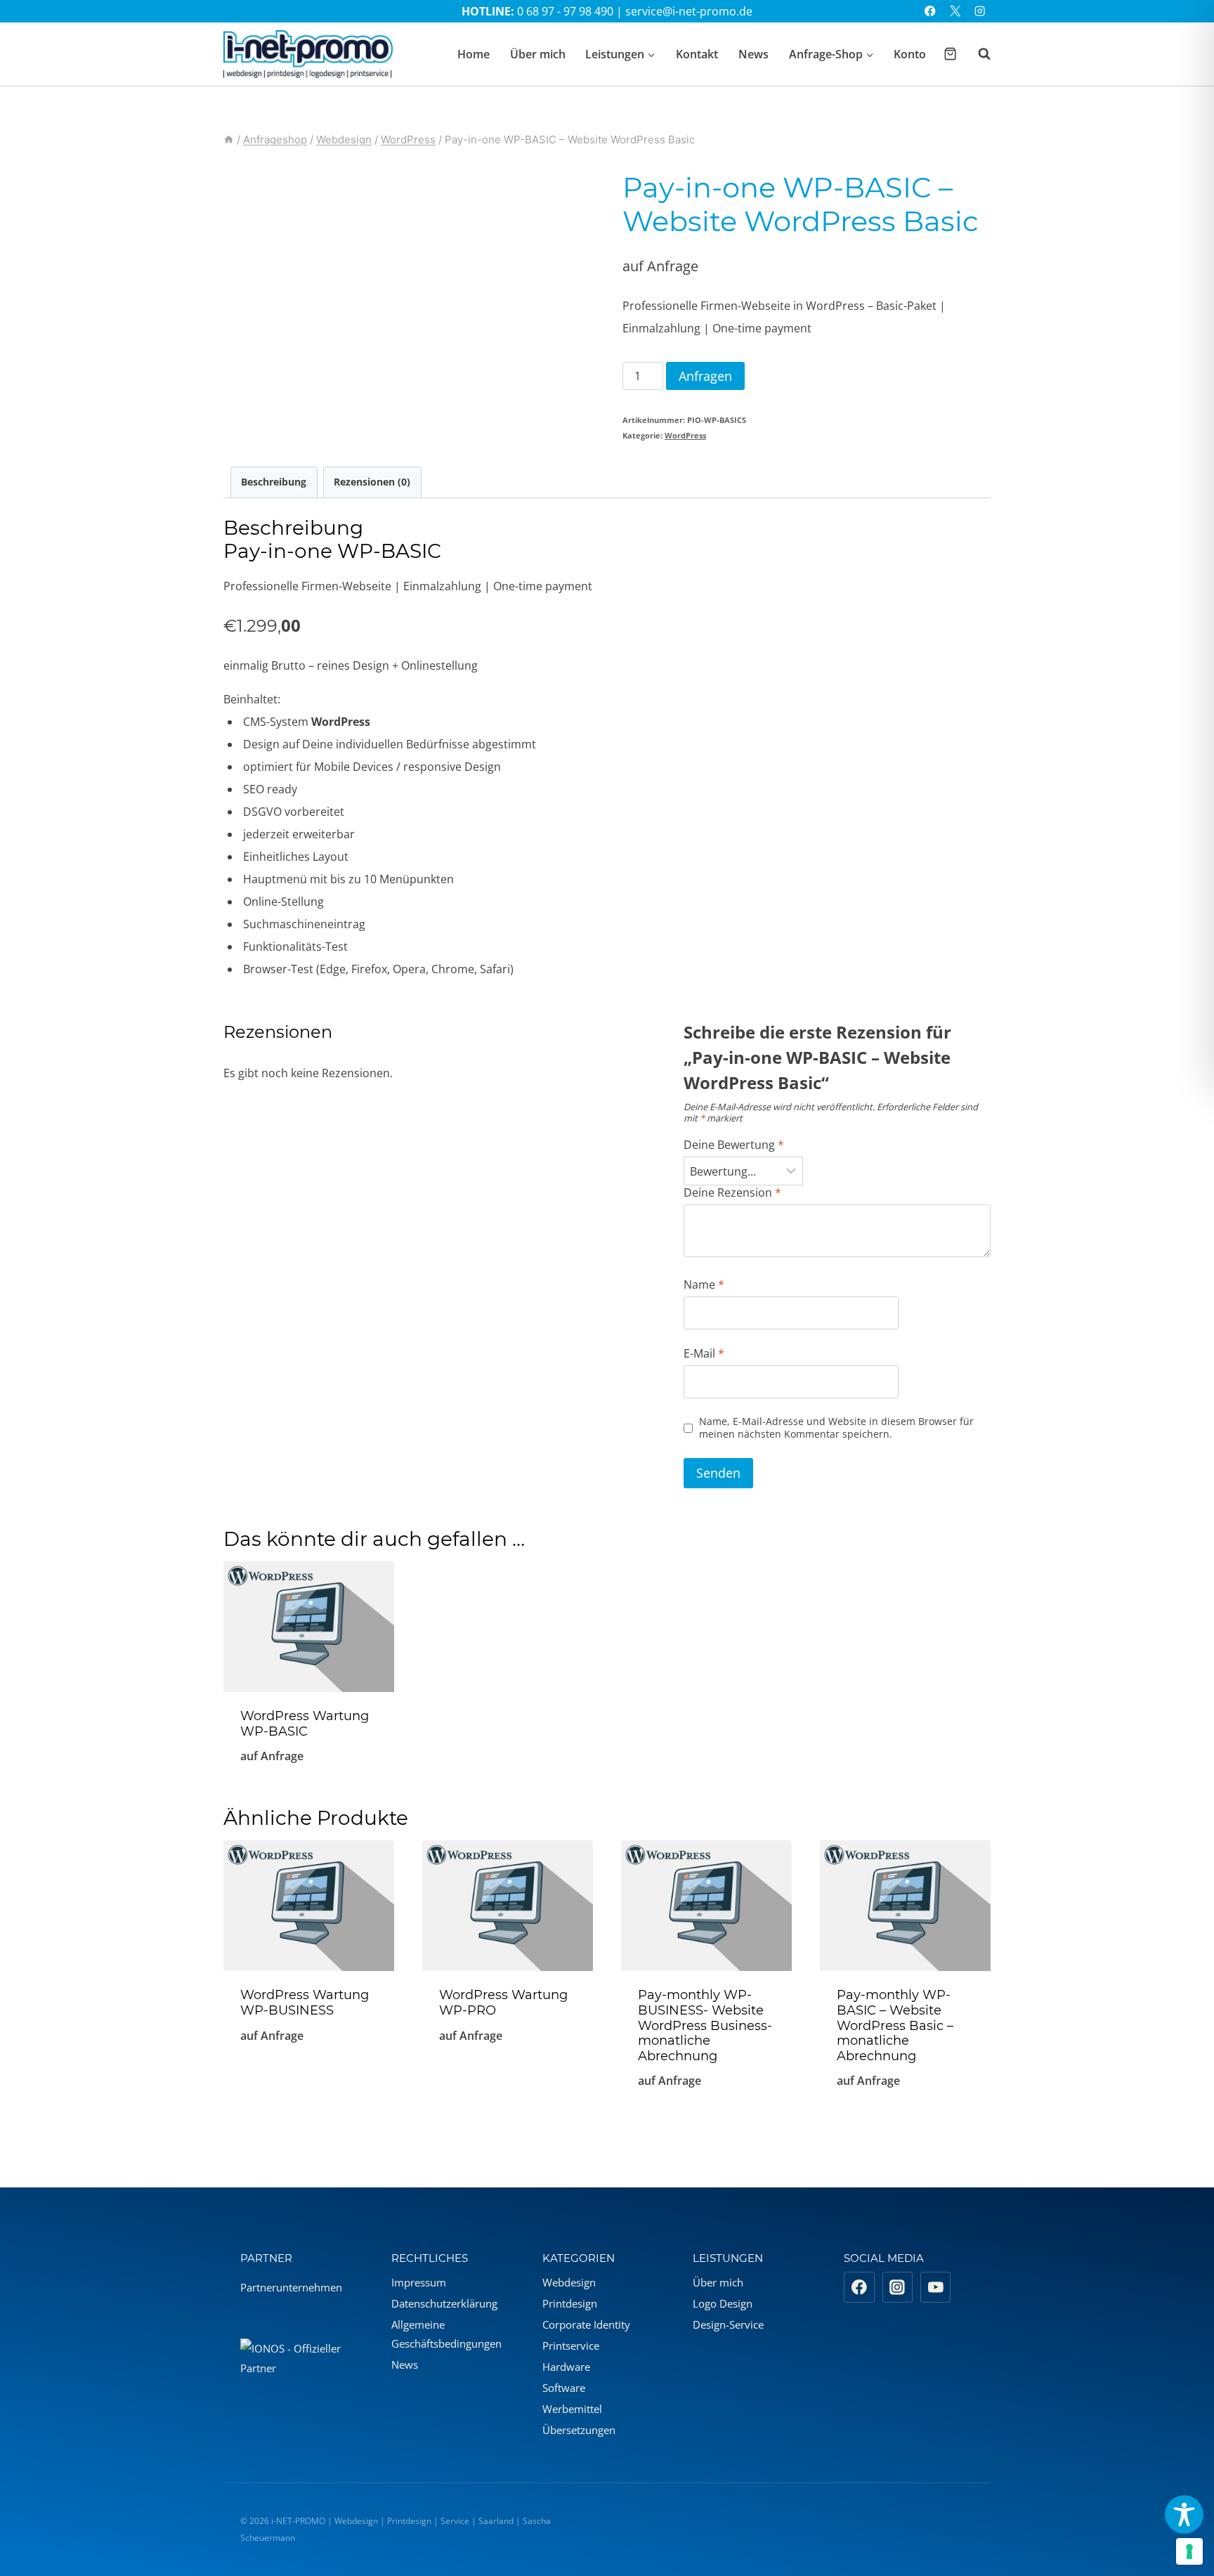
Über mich (538, 54)
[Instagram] (980, 12)
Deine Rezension (732, 1193)
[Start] (229, 139)
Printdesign (570, 2303)
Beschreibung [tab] (274, 482)
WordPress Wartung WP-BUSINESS (305, 2003)
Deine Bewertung (734, 1145)
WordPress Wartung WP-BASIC (305, 1724)
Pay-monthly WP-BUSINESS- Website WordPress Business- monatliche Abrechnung (705, 2025)
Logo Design (723, 2303)
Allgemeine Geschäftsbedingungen (446, 2334)
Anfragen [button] (309, 2082)
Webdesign (569, 2282)
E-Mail (704, 1354)
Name (704, 1285)
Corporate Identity (586, 2324)
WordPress (685, 435)
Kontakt (697, 54)
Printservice (571, 2346)
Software (564, 2388)
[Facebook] (931, 12)
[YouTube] (936, 2287)
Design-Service (728, 2324)
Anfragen (705, 376)
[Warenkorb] (950, 54)
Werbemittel (572, 2409)
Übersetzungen (579, 2430)
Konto (910, 54)
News (753, 54)
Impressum (419, 2282)
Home (474, 54)
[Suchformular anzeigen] (977, 54)
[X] (955, 12)
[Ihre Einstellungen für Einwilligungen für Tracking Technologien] (1189, 2551)
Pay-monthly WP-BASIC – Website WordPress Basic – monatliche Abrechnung (895, 2025)
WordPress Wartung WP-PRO (503, 2003)
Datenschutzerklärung (444, 2303)
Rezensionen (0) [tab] (372, 482)
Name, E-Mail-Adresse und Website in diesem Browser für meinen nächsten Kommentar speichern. (836, 1428)
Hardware (566, 2367)
